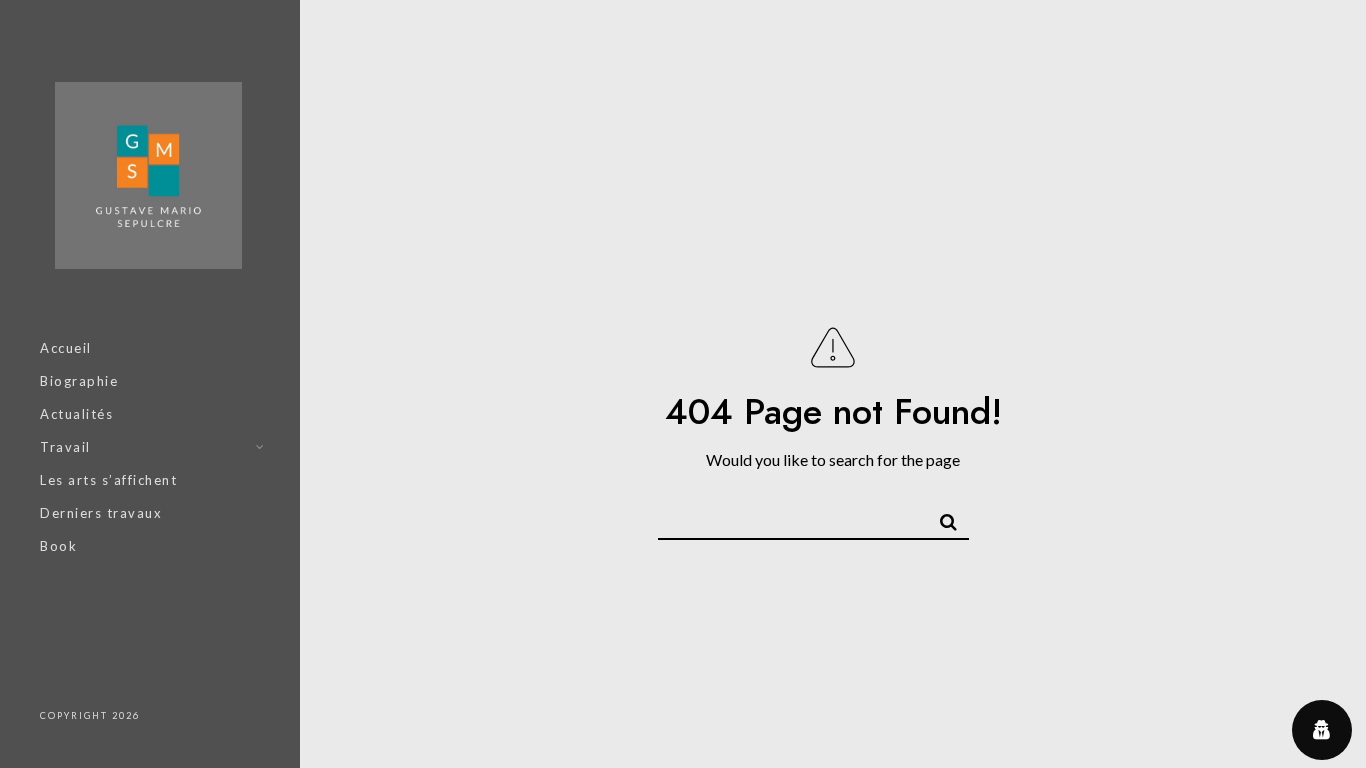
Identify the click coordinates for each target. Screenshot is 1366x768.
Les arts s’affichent (108, 480)
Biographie (79, 381)
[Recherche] (940, 516)
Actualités (76, 414)
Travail (65, 447)
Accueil (66, 348)
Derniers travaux (101, 513)
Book (58, 546)
